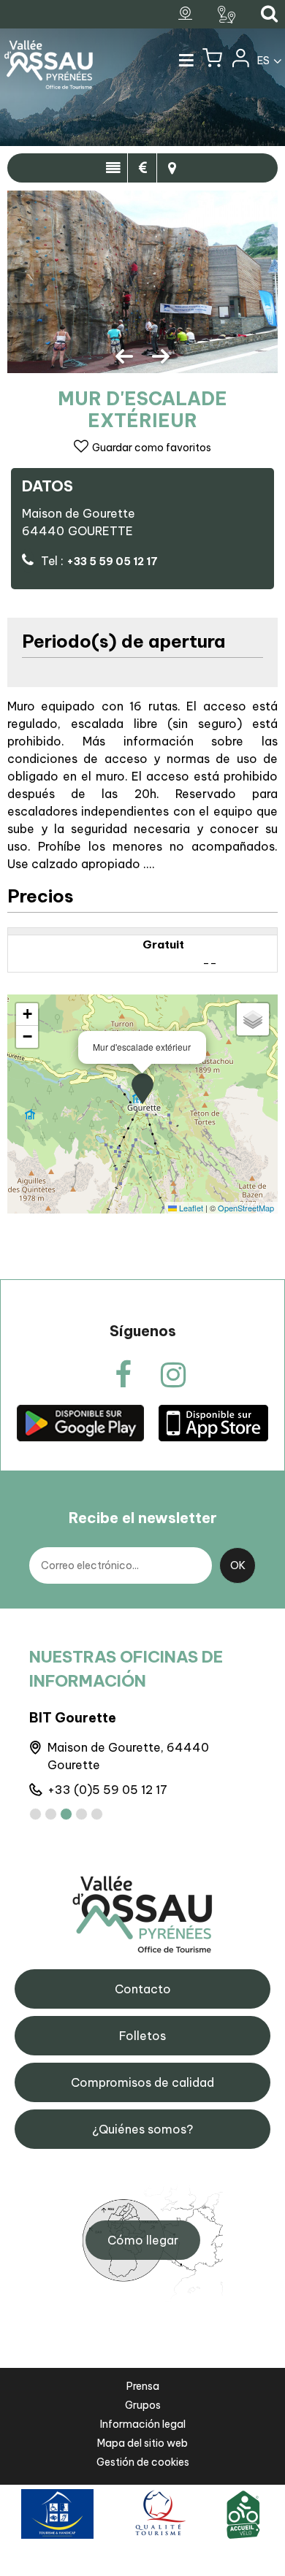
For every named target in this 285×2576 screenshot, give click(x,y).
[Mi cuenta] (240, 61)
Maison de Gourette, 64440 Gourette (128, 1756)
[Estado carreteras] (228, 15)
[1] (35, 1814)
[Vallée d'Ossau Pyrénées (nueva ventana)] (80, 1423)
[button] (212, 61)
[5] (97, 1814)
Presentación (113, 168)
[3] (66, 1814)
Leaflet (190, 1208)
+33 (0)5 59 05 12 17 (107, 1790)
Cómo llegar (143, 2240)
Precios (142, 168)
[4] (81, 1814)
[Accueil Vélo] (243, 2514)
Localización (172, 168)
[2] (51, 1814)
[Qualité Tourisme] (158, 2514)
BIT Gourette (73, 1718)
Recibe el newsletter (143, 1518)
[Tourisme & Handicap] (57, 2514)
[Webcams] (187, 14)
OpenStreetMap (246, 1208)
